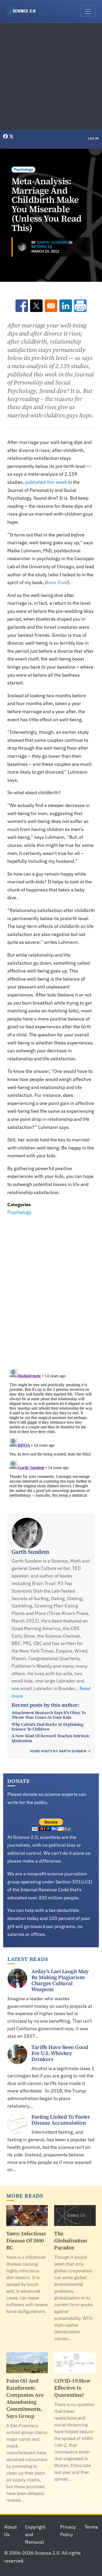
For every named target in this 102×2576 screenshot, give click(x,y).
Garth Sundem (52, 242)
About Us (10, 2531)
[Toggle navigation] (88, 11)
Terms (91, 2527)
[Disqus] (51, 1289)
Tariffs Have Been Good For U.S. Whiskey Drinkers (60, 2053)
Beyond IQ (42, 247)
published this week (46, 482)
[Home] (23, 11)
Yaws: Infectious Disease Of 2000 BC (26, 2241)
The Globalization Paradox (71, 2241)
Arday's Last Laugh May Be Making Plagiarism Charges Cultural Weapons (60, 1980)
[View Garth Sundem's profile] (22, 247)
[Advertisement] (51, 76)
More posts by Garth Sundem (58, 1751)
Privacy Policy (68, 2531)
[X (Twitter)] (11, 136)
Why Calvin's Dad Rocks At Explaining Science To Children (47, 1727)
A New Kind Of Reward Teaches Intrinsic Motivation (51, 1738)
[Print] (80, 306)
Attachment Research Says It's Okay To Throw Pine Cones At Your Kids (49, 1715)
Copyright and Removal (35, 2534)
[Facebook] (6, 136)
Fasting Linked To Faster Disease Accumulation (61, 2120)
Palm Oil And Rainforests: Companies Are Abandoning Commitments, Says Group (25, 2398)
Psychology (23, 169)
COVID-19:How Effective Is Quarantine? (72, 2388)
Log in (93, 138)
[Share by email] (51, 306)
